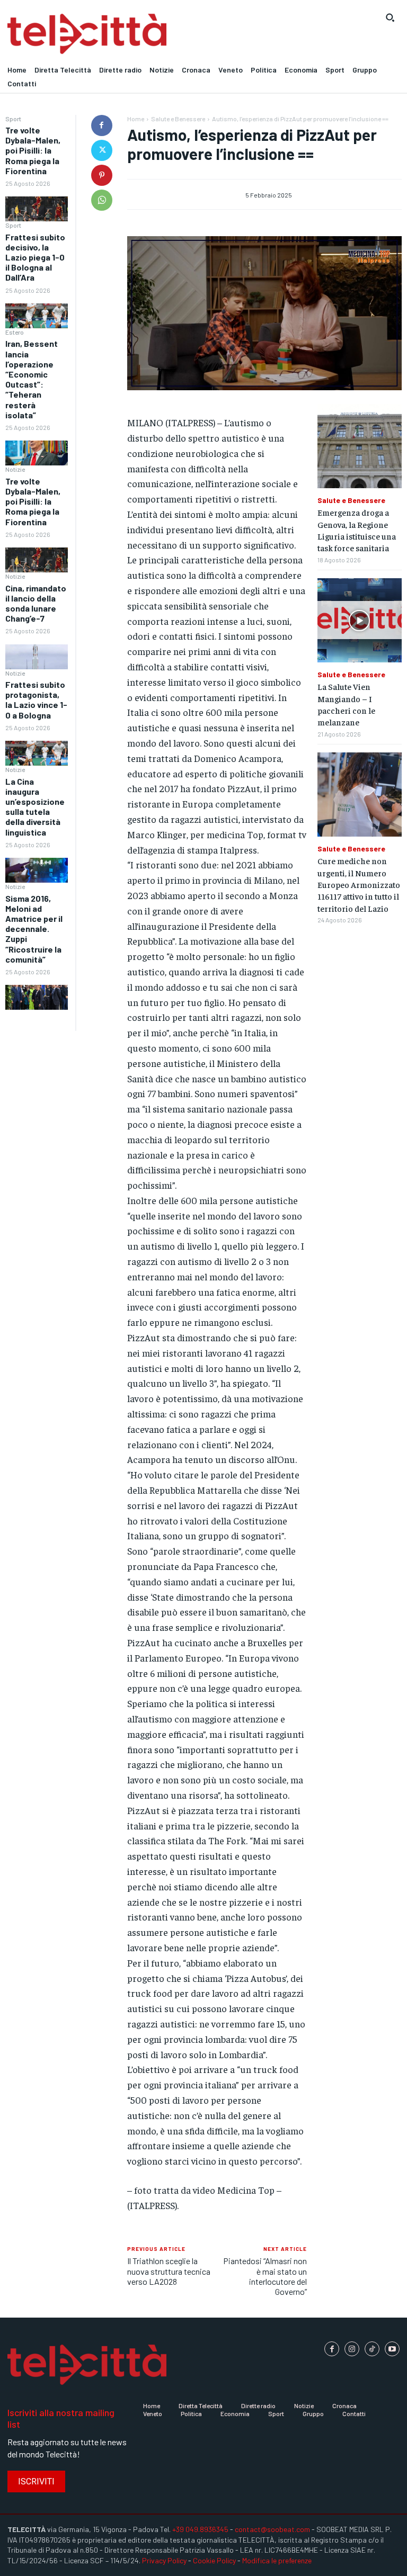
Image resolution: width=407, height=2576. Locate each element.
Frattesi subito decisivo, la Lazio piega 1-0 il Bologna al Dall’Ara (35, 257)
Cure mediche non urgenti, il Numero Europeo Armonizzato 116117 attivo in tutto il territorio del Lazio (359, 884)
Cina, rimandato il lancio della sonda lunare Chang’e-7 (36, 603)
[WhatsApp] (102, 200)
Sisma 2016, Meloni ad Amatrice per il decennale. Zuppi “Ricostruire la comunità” (34, 929)
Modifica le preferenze (277, 2560)
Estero (15, 332)
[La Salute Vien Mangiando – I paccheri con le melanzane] (360, 620)
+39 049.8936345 (200, 2529)
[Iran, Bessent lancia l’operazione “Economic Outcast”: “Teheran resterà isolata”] (37, 453)
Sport (13, 119)
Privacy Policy (164, 2560)
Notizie (15, 469)
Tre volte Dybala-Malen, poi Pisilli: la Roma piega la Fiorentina (33, 150)
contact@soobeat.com (272, 2529)
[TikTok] (372, 2349)
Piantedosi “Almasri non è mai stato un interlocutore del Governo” (265, 2276)
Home (136, 119)
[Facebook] (102, 125)
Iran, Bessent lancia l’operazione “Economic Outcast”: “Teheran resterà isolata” (32, 379)
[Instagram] (352, 2349)
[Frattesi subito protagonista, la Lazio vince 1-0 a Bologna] (37, 753)
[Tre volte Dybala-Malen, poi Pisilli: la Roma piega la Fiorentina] (37, 209)
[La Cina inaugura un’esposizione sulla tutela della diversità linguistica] (37, 870)
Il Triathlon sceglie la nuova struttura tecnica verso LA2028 (169, 2271)
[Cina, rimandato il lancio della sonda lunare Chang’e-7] (37, 657)
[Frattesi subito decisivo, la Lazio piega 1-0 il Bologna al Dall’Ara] (37, 316)
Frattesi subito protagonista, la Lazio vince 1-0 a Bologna (36, 700)
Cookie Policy (214, 2560)
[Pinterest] (102, 175)
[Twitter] (102, 150)
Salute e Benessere (178, 119)
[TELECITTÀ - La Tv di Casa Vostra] (153, 34)
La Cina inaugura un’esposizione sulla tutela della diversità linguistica (35, 807)
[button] (390, 17)
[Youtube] (392, 2349)
